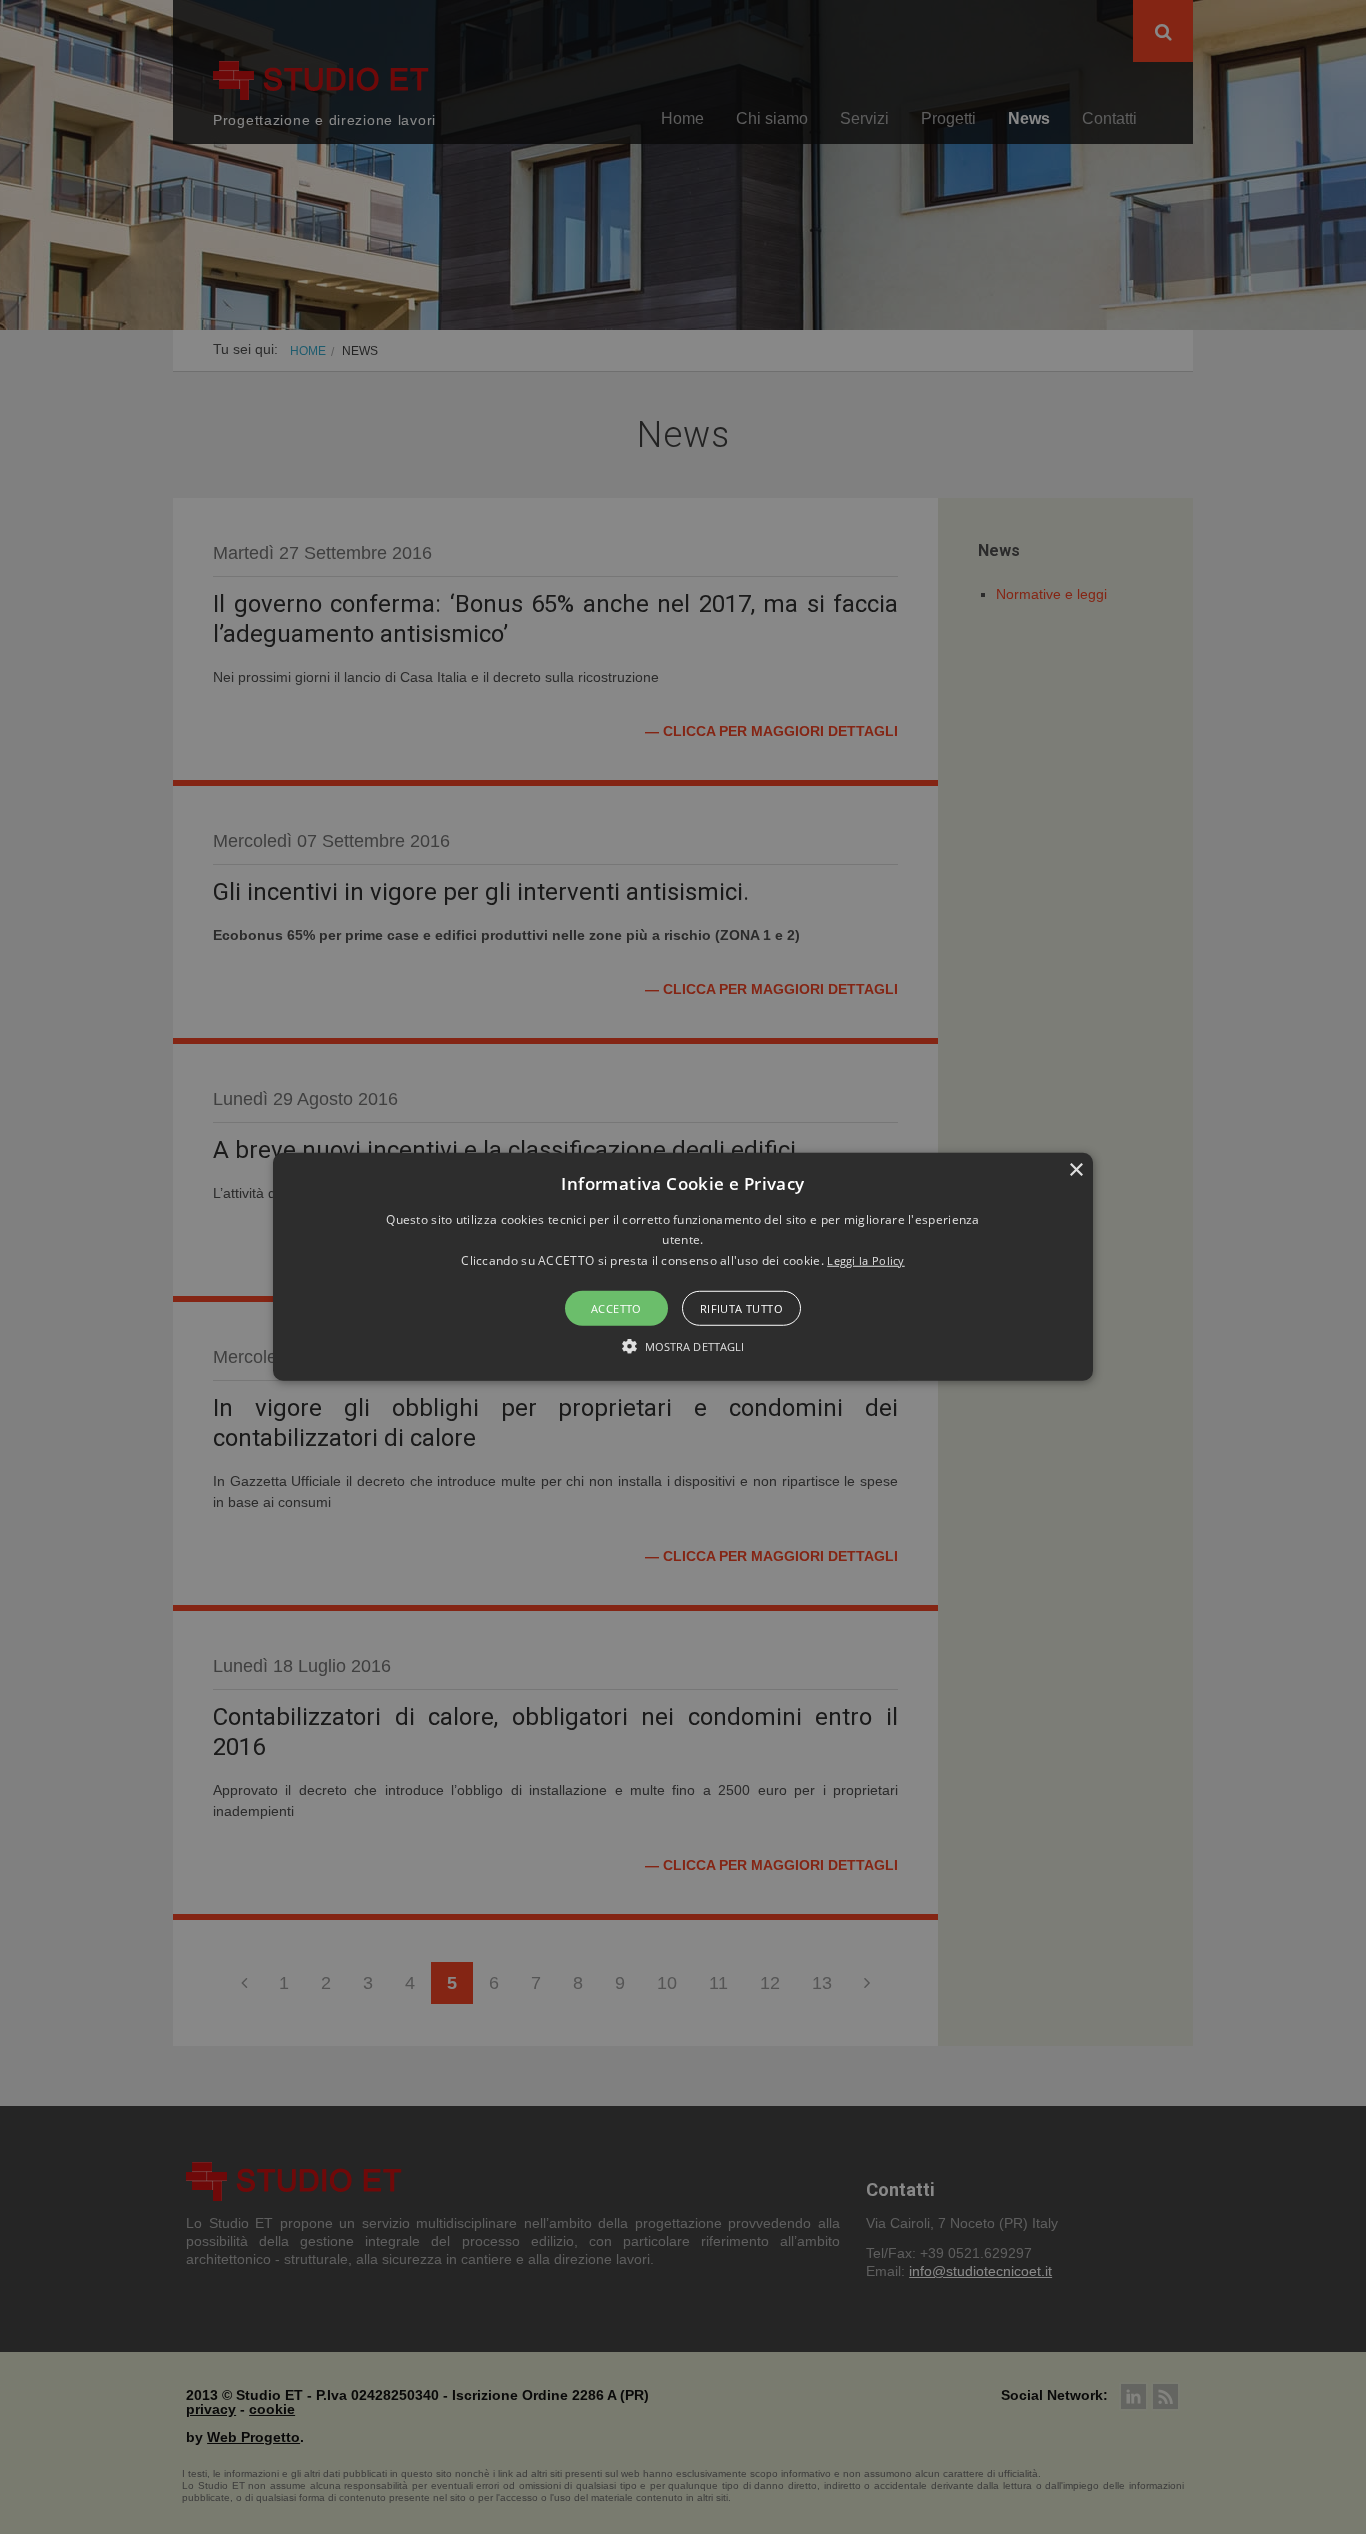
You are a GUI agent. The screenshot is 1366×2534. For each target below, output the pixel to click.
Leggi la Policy (866, 1260)
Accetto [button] (616, 1308)
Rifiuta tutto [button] (741, 1308)
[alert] (683, 1267)
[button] (683, 1267)
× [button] (1075, 1170)
